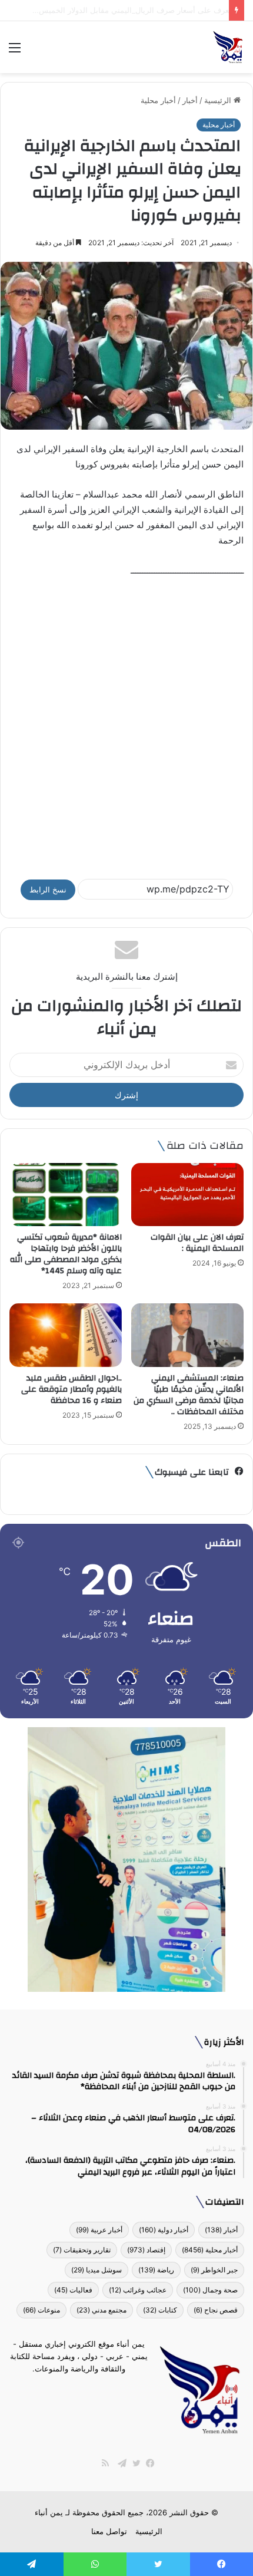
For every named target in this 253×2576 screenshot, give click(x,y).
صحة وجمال (210, 2290)
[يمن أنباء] (228, 47)
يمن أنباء (49, 2512)
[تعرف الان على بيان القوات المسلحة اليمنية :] (187, 1195)
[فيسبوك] (148, 2463)
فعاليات (73, 2290)
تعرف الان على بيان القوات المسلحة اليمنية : (197, 1243)
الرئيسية (219, 100)
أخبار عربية (99, 2230)
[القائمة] (15, 52)
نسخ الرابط (48, 890)
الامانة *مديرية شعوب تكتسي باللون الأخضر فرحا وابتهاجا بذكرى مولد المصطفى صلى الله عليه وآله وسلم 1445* (66, 1254)
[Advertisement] (126, 723)
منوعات (41, 2310)
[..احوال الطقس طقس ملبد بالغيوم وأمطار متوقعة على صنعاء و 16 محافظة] (66, 1335)
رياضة (156, 2270)
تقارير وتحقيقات (82, 2250)
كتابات (160, 2310)
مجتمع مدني (101, 2310)
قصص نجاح (216, 2310)
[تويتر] (134, 2463)
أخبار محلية (158, 100)
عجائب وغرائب (138, 2290)
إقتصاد (146, 2250)
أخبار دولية (164, 2230)
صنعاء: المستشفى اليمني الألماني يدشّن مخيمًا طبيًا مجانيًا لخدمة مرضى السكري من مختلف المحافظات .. (189, 1395)
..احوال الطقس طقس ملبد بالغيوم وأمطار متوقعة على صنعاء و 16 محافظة (71, 1389)
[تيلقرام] (119, 2463)
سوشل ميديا (96, 2270)
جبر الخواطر (214, 2270)
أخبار (190, 100)
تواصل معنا (109, 2531)
